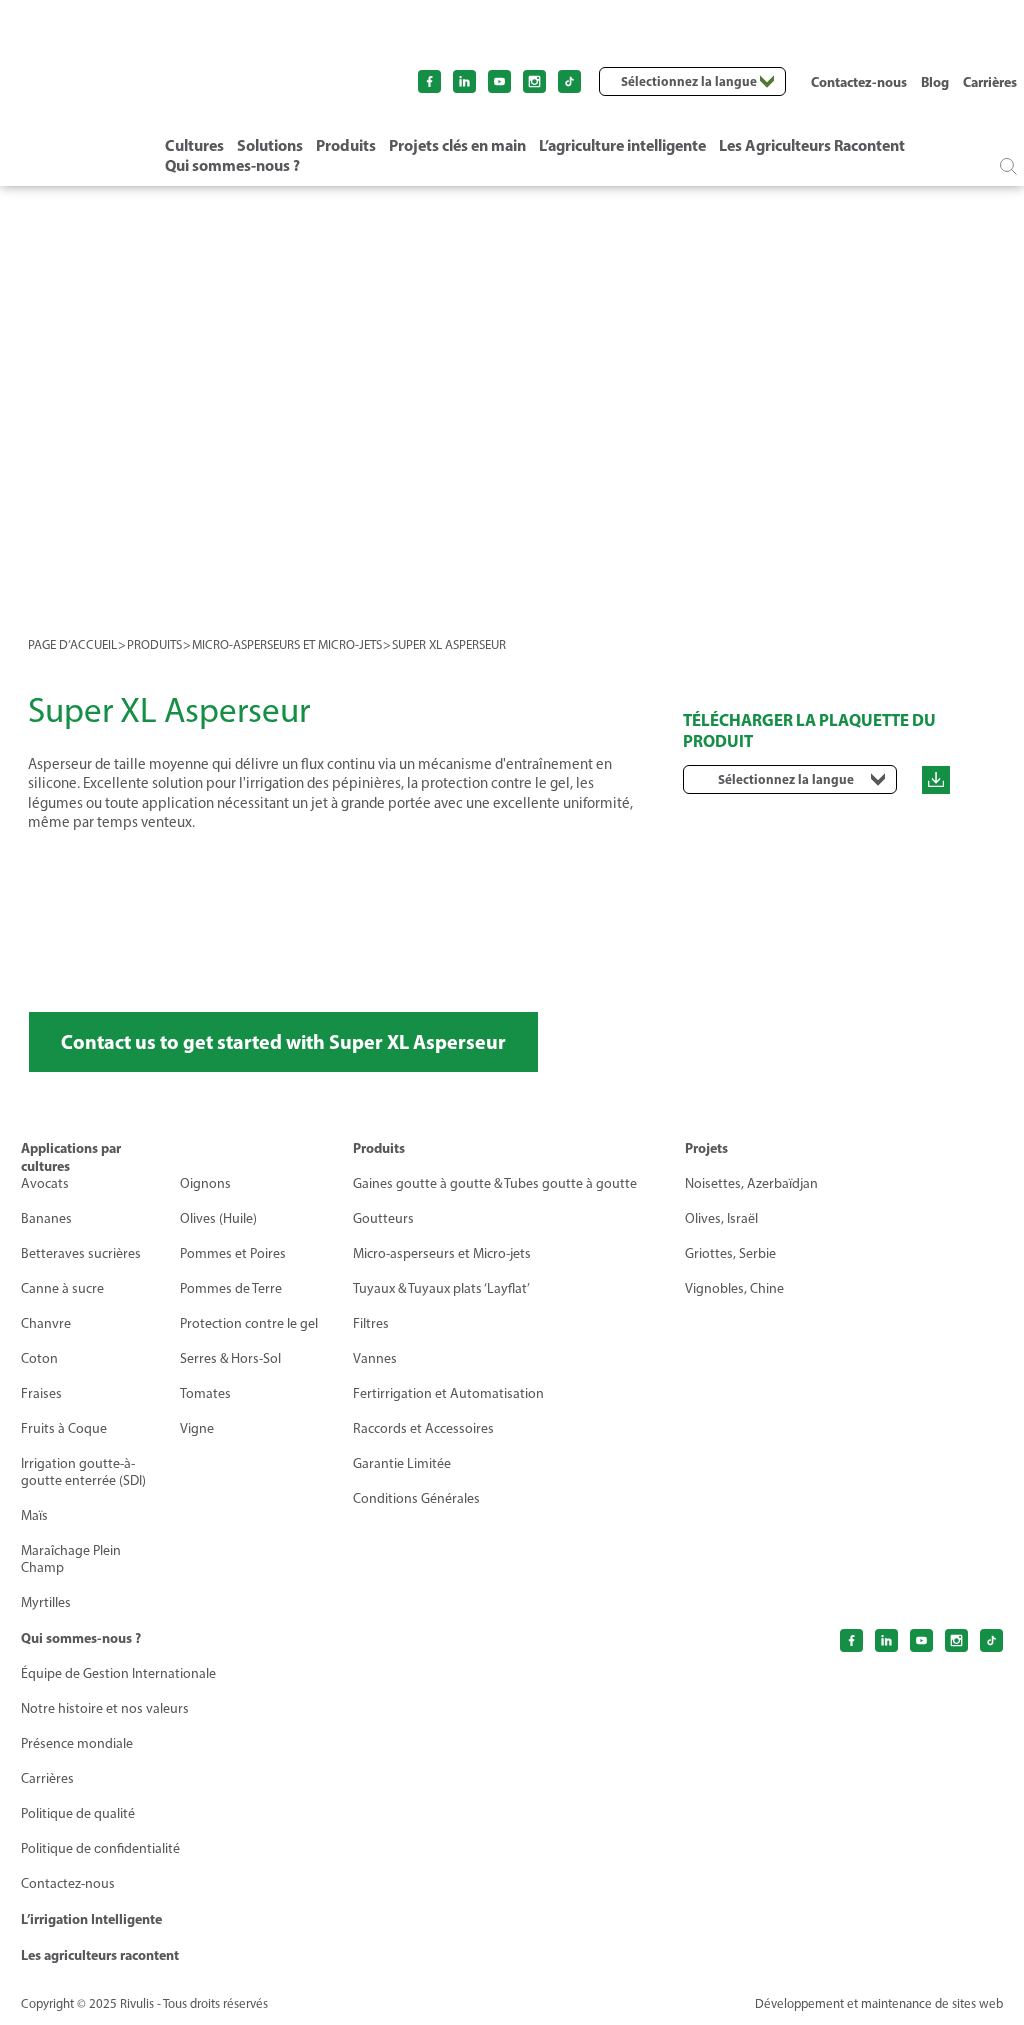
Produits (346, 145)
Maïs (34, 1515)
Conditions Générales (416, 1498)
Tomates (205, 1393)
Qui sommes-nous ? (232, 165)
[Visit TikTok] (569, 81)
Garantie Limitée (402, 1463)
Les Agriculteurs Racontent (812, 145)
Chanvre (46, 1323)
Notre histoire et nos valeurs (105, 1708)
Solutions (270, 145)
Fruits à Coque (64, 1428)
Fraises (41, 1393)
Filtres (371, 1323)
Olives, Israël (721, 1218)
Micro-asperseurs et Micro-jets (442, 1253)
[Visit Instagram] (534, 81)
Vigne (197, 1428)
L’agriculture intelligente (622, 145)
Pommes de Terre (231, 1288)
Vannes (375, 1358)
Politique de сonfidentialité (100, 1848)
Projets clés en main (457, 145)
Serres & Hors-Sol (230, 1358)
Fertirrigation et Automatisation (448, 1393)
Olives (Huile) (218, 1218)
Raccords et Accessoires (423, 1428)
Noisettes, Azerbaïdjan (751, 1183)
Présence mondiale (77, 1743)
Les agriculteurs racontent (100, 1955)
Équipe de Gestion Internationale (118, 1673)
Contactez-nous (859, 82)
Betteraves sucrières (81, 1253)
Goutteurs (383, 1218)
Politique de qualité (78, 1813)
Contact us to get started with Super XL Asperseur (283, 1041)
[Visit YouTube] (499, 81)
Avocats (45, 1183)
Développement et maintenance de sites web (879, 2003)
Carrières (990, 82)
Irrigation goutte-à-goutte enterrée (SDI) (83, 1472)
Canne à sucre (62, 1288)
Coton (39, 1358)
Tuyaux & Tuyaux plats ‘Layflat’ (441, 1288)
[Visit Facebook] (429, 81)
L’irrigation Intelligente (91, 1919)
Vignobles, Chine (734, 1288)
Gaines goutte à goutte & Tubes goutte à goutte (495, 1183)
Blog (935, 82)
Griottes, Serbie (730, 1253)
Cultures (194, 145)
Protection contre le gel (249, 1323)
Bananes (46, 1218)
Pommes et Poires (233, 1253)
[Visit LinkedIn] (464, 81)
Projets (706, 1148)
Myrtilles (46, 1602)
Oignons (205, 1183)
